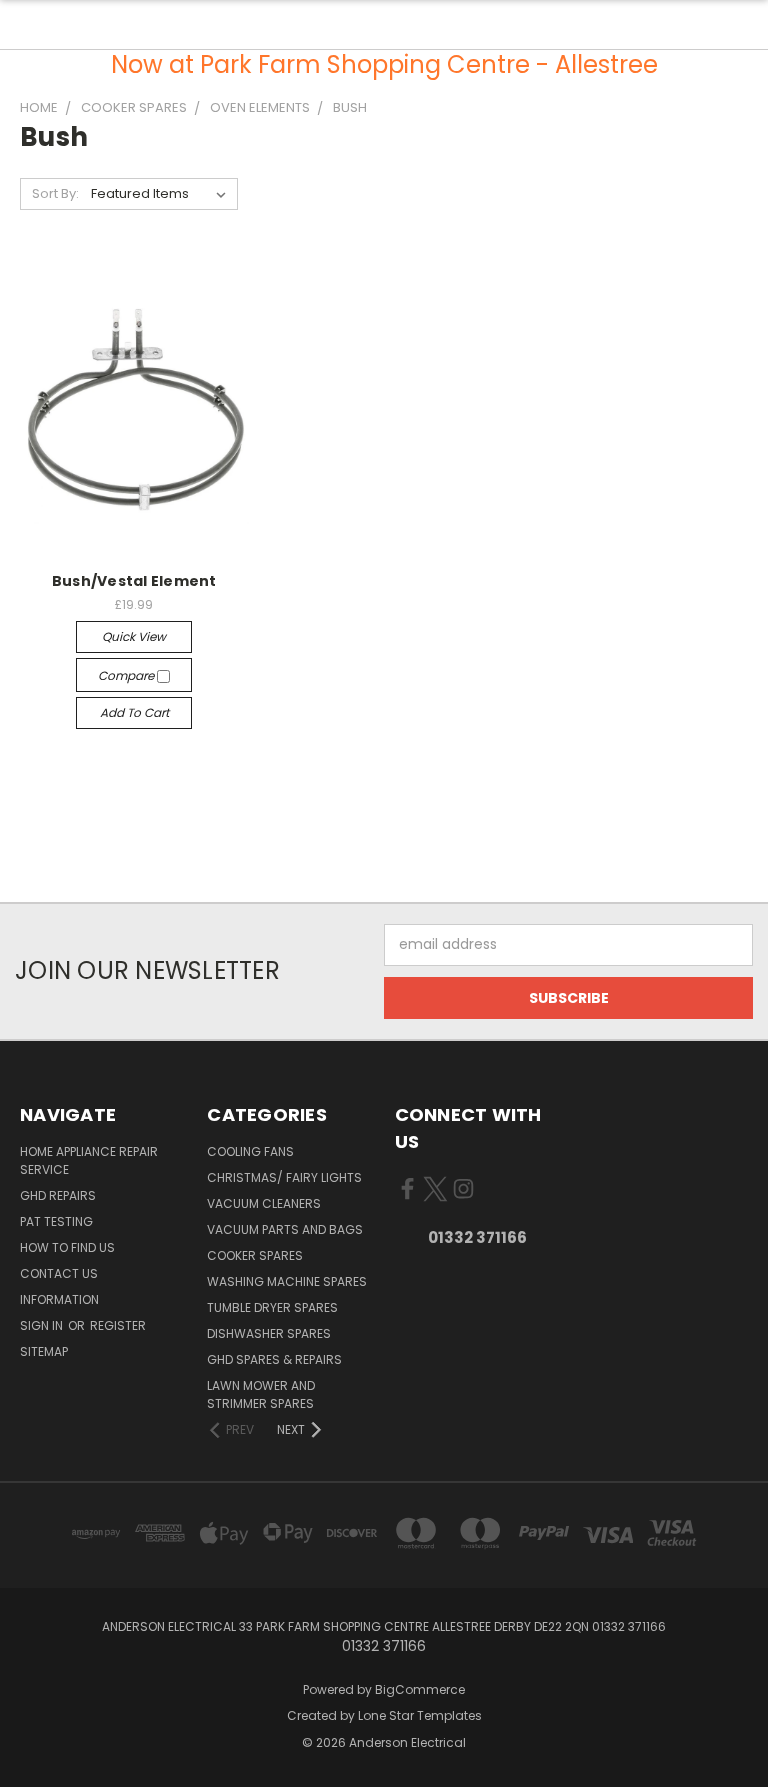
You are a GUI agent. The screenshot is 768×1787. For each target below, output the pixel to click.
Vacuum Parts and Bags (285, 1229)
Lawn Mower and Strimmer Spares (261, 1394)
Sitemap (44, 1351)
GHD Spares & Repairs (274, 1359)
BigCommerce (420, 1689)
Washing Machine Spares (287, 1281)
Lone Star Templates (420, 1715)
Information (59, 1299)
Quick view (134, 636)
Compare (127, 675)
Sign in (43, 1325)
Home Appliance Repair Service (89, 1160)
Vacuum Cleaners (264, 1203)
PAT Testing (56, 1221)
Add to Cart (134, 712)
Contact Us (59, 1273)
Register (118, 1325)
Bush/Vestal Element (134, 581)
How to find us (67, 1247)
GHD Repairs (58, 1195)
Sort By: (55, 193)
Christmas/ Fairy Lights (284, 1177)
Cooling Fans (250, 1151)
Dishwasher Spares (269, 1333)
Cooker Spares (255, 1255)
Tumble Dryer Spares (272, 1307)
